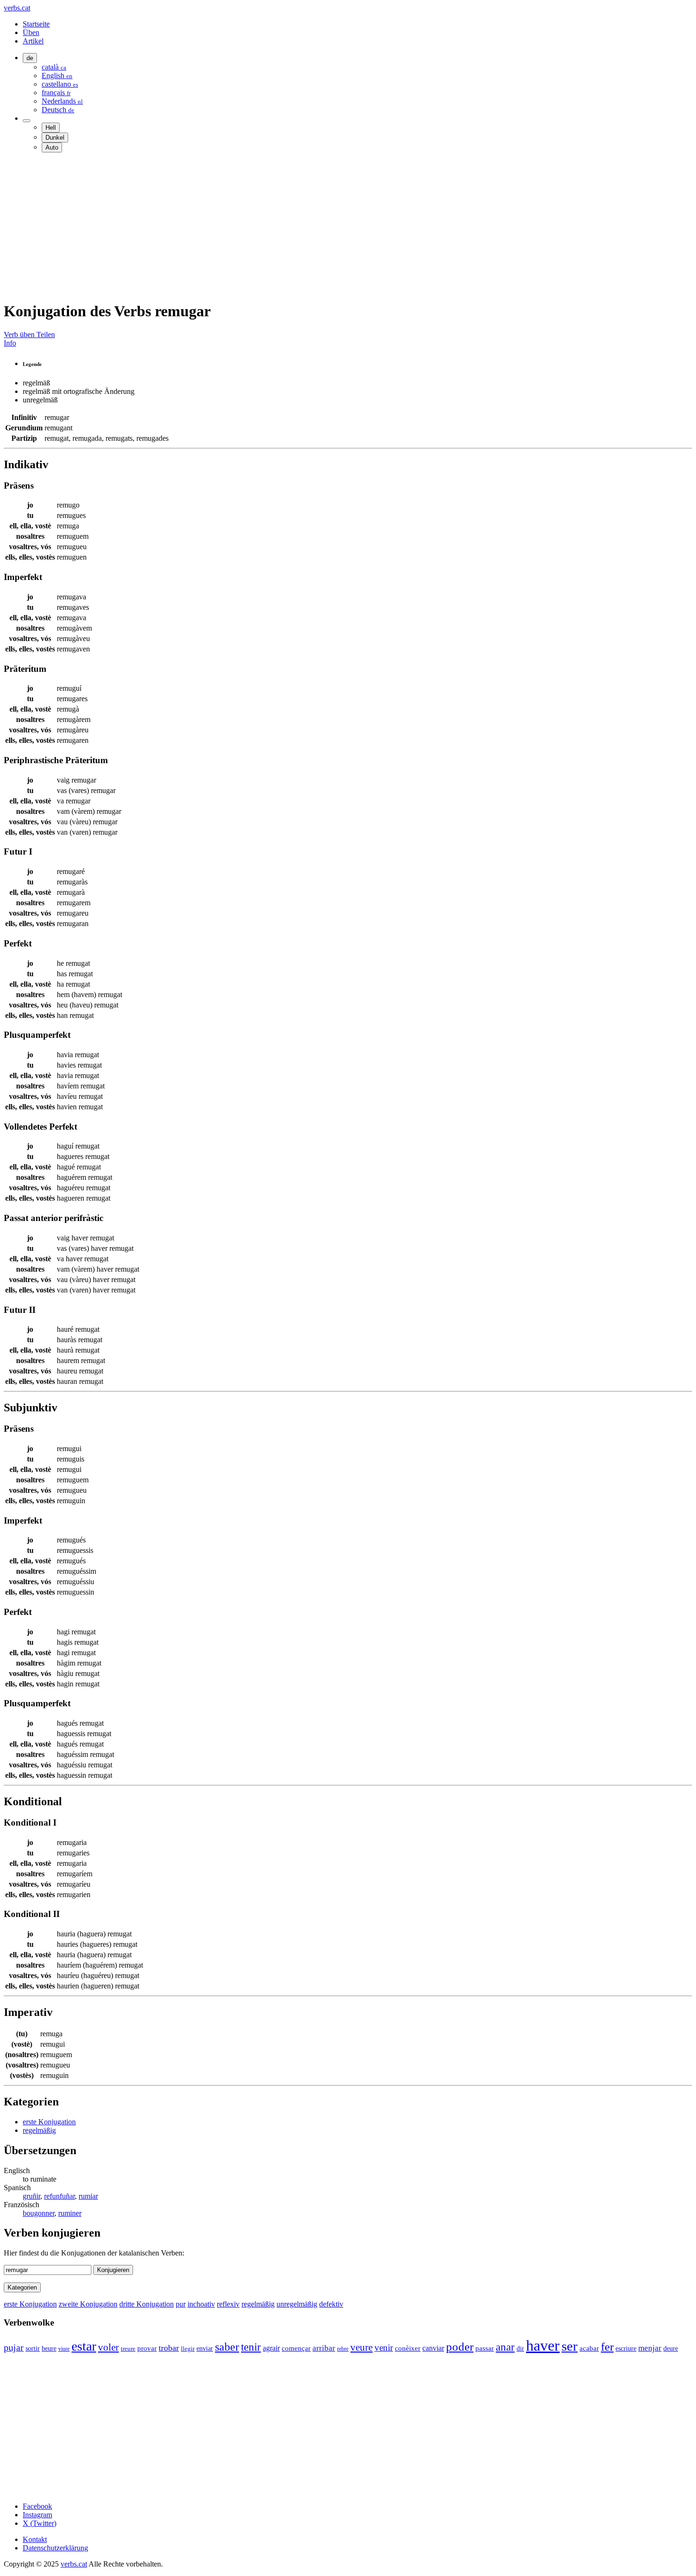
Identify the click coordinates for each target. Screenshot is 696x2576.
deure (671, 2348)
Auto (52, 147)
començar (296, 2348)
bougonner (39, 2213)
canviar (433, 2348)
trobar (169, 2348)
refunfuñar (59, 2196)
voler (108, 2347)
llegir (188, 2349)
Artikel (33, 41)
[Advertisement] (288, 226)
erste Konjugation (49, 2122)
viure (64, 2349)
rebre (343, 2349)
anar (505, 2347)
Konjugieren (113, 2270)
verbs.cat (17, 8)
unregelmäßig (297, 2304)
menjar (650, 2348)
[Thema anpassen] (27, 121)
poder (460, 2347)
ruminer (70, 2213)
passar (485, 2348)
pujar (14, 2348)
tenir (251, 2347)
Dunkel (55, 138)
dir (520, 2349)
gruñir (31, 2196)
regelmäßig (39, 2130)
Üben (31, 32)
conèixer (408, 2348)
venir (384, 2348)
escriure (626, 2349)
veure (361, 2347)
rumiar (88, 2196)
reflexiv (228, 2304)
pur (181, 2304)
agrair (271, 2348)
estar (84, 2346)
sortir (33, 2349)
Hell (51, 128)
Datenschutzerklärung (55, 2548)
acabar (589, 2348)
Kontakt (35, 2539)
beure (49, 2348)
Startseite (36, 24)
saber (227, 2347)
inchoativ (201, 2304)
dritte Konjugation (147, 2304)
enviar (205, 2349)
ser (570, 2346)
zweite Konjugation (88, 2304)
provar (147, 2348)
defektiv (331, 2304)
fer (607, 2347)
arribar (324, 2348)
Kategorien (22, 2287)
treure (128, 2349)
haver (543, 2345)
